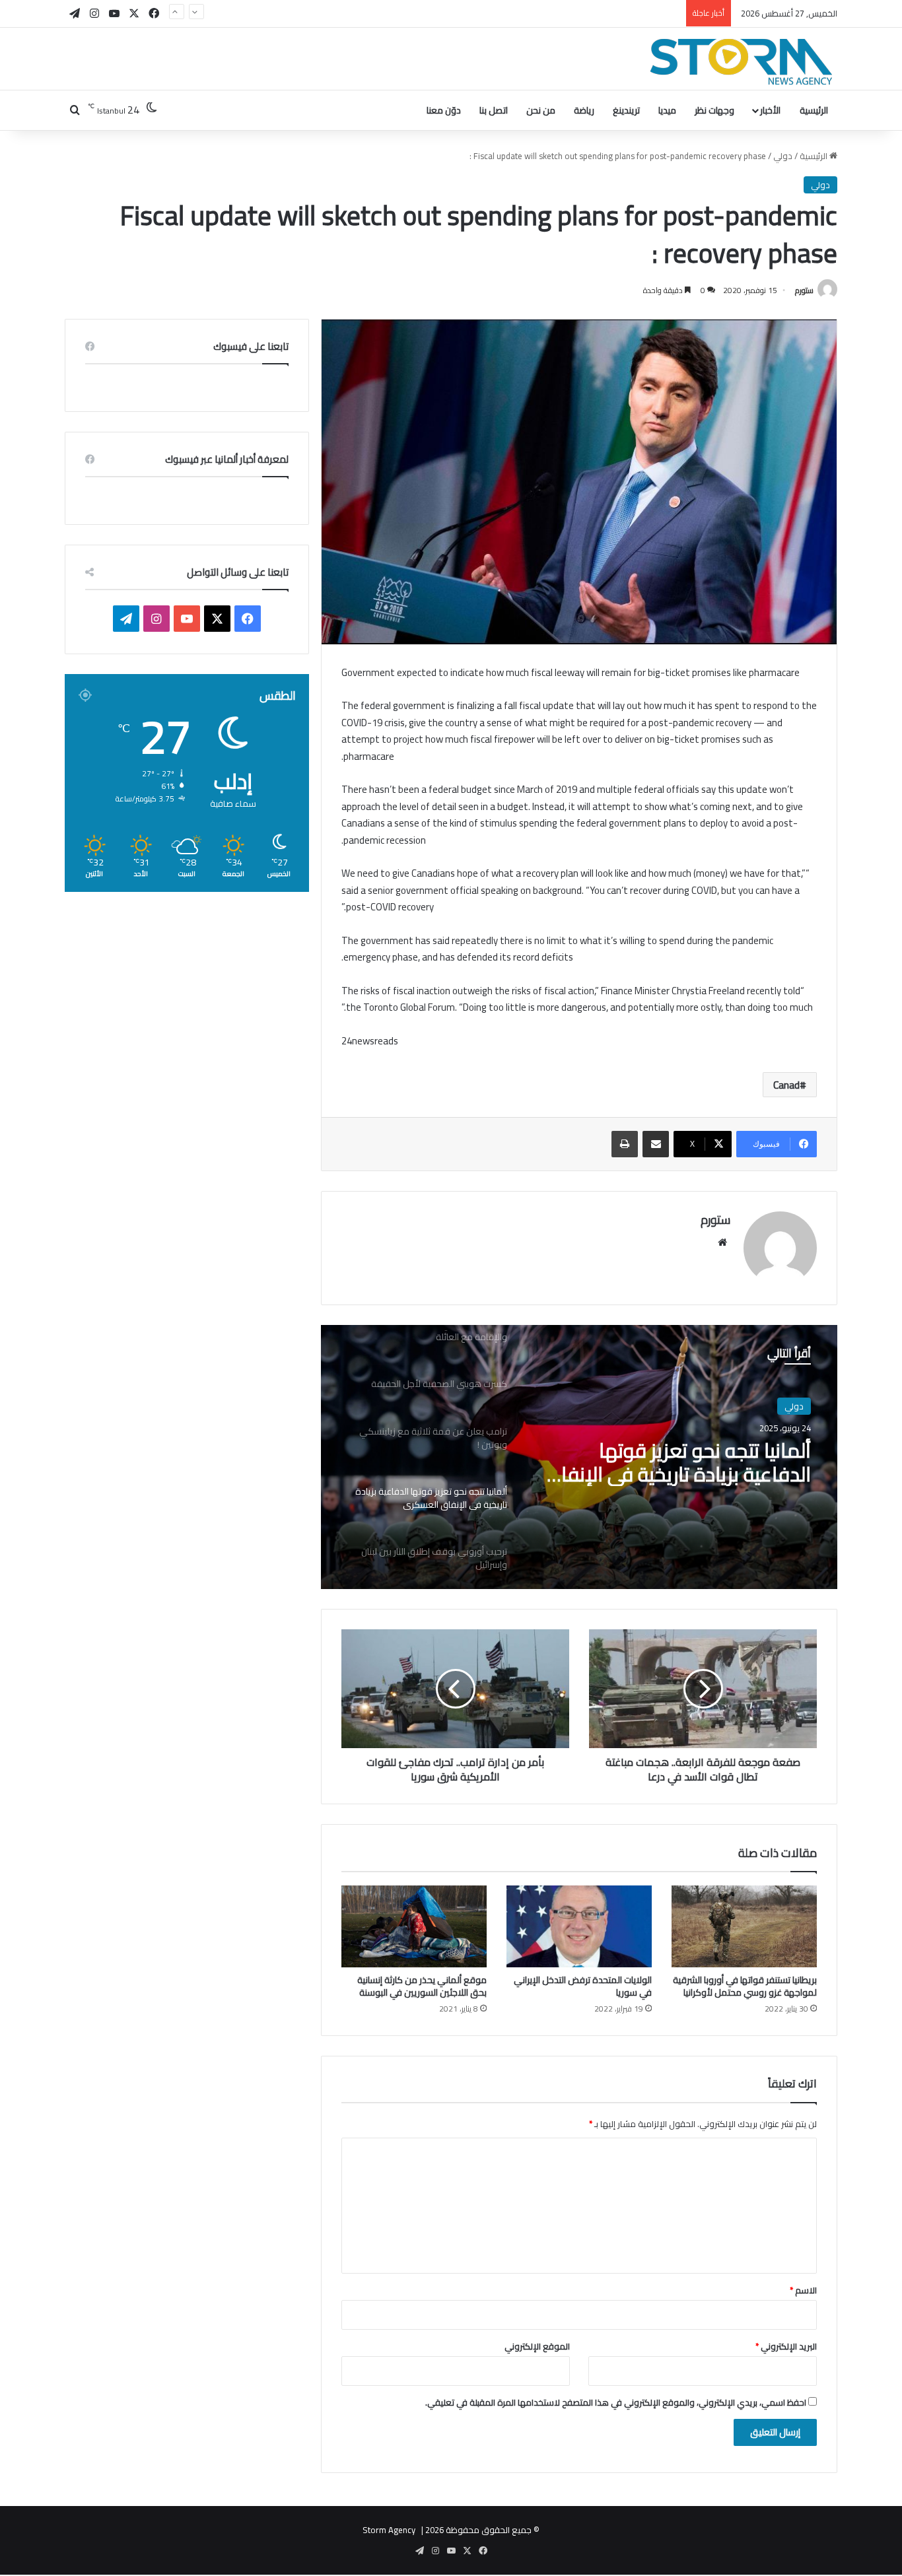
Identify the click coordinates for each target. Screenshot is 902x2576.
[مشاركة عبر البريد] (656, 1144)
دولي (783, 156)
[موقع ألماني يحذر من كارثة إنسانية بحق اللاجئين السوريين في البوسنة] (414, 1926)
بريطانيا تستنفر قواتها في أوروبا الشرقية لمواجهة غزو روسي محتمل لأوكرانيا (745, 1986)
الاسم (803, 2290)
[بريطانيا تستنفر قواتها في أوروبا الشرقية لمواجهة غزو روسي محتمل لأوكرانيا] (744, 1926)
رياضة (584, 110)
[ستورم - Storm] (742, 62)
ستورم (804, 290)
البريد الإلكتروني (786, 2346)
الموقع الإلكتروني (537, 2346)
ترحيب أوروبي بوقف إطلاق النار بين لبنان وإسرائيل (675, 1462)
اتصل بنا (494, 110)
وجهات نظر (714, 110)
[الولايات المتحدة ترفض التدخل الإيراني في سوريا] (579, 1926)
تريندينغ (626, 110)
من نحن (541, 110)
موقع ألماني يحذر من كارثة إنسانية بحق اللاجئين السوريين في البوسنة (422, 1986)
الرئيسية (814, 110)
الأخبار (770, 110)
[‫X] (217, 619)
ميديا (667, 110)
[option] (579, 1457)
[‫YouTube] (187, 619)
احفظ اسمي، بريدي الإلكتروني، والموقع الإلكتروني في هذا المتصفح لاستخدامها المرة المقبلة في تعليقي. (616, 2402)
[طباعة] (625, 1144)
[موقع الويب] (722, 1242)
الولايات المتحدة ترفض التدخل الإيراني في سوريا (583, 1986)
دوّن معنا (444, 110)
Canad (786, 1085)
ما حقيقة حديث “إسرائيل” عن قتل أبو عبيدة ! (603, 13)
